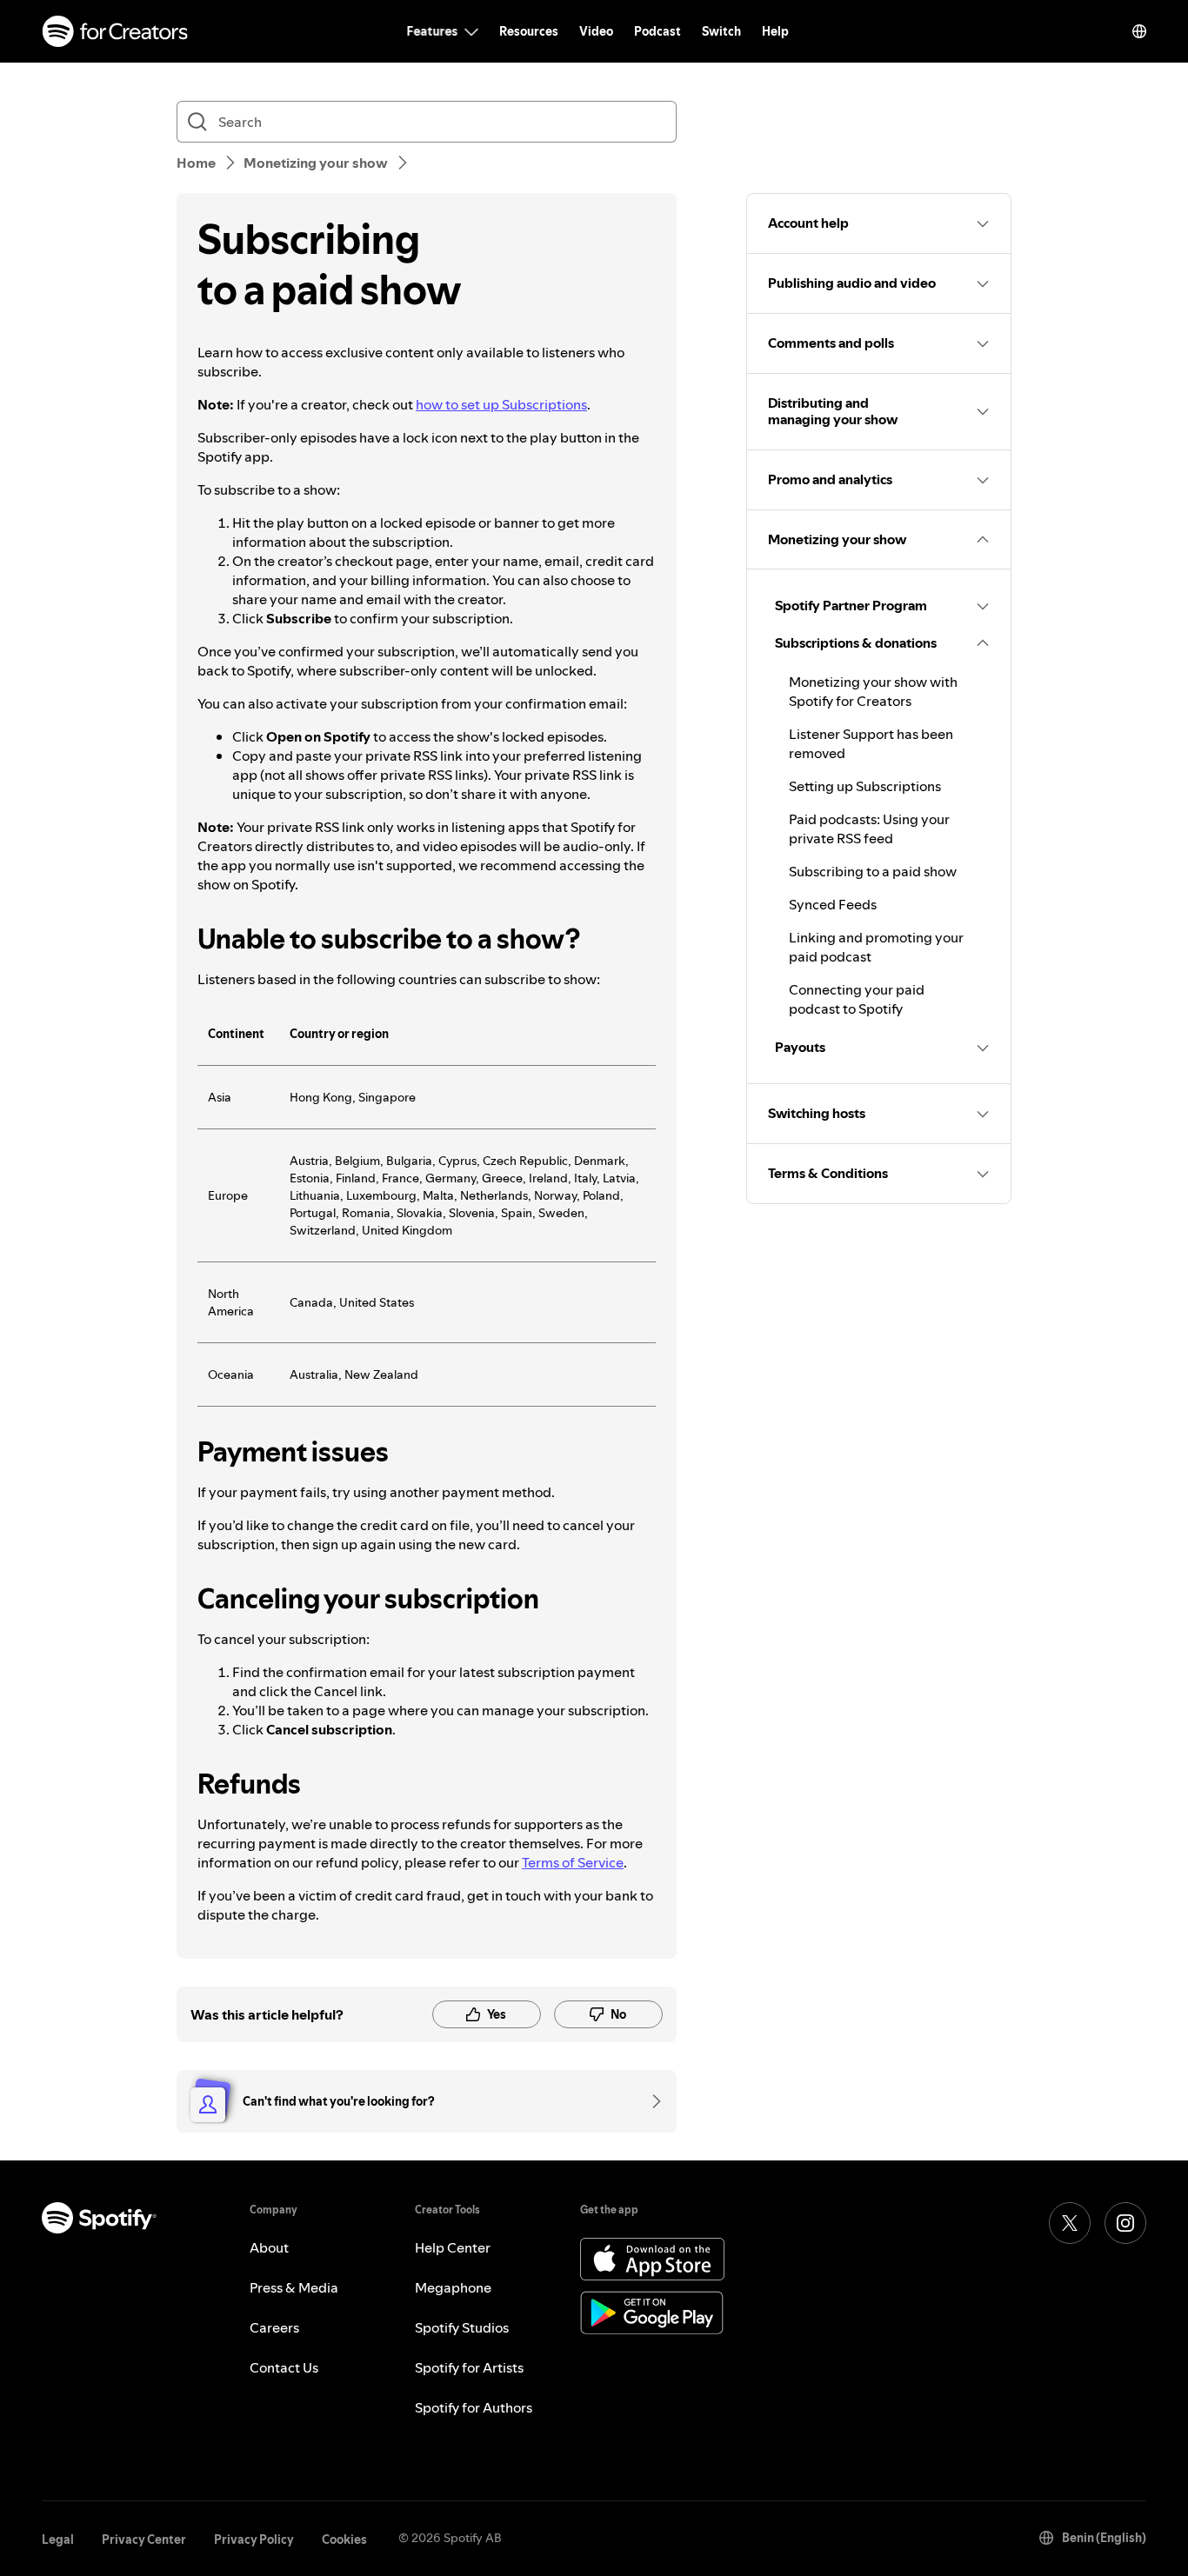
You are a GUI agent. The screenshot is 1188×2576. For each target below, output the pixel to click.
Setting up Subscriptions (865, 786)
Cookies (344, 2539)
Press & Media (294, 2287)
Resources (529, 31)
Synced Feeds (833, 904)
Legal (58, 2539)
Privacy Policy (254, 2539)
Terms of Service (573, 1862)
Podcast (657, 31)
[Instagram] (1125, 2223)
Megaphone (453, 2287)
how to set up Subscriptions (501, 404)
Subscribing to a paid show (873, 871)
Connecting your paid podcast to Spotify (857, 999)
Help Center (453, 2247)
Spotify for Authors (474, 2407)
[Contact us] (651, 2101)
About (269, 2247)
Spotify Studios (462, 2327)
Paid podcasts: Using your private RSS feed (869, 829)
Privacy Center (144, 2539)
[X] (1070, 2223)
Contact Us (284, 2367)
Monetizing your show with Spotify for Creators (873, 691)
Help (775, 31)
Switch (721, 31)
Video (596, 31)
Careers (274, 2327)
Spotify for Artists (469, 2367)
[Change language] (1139, 31)
